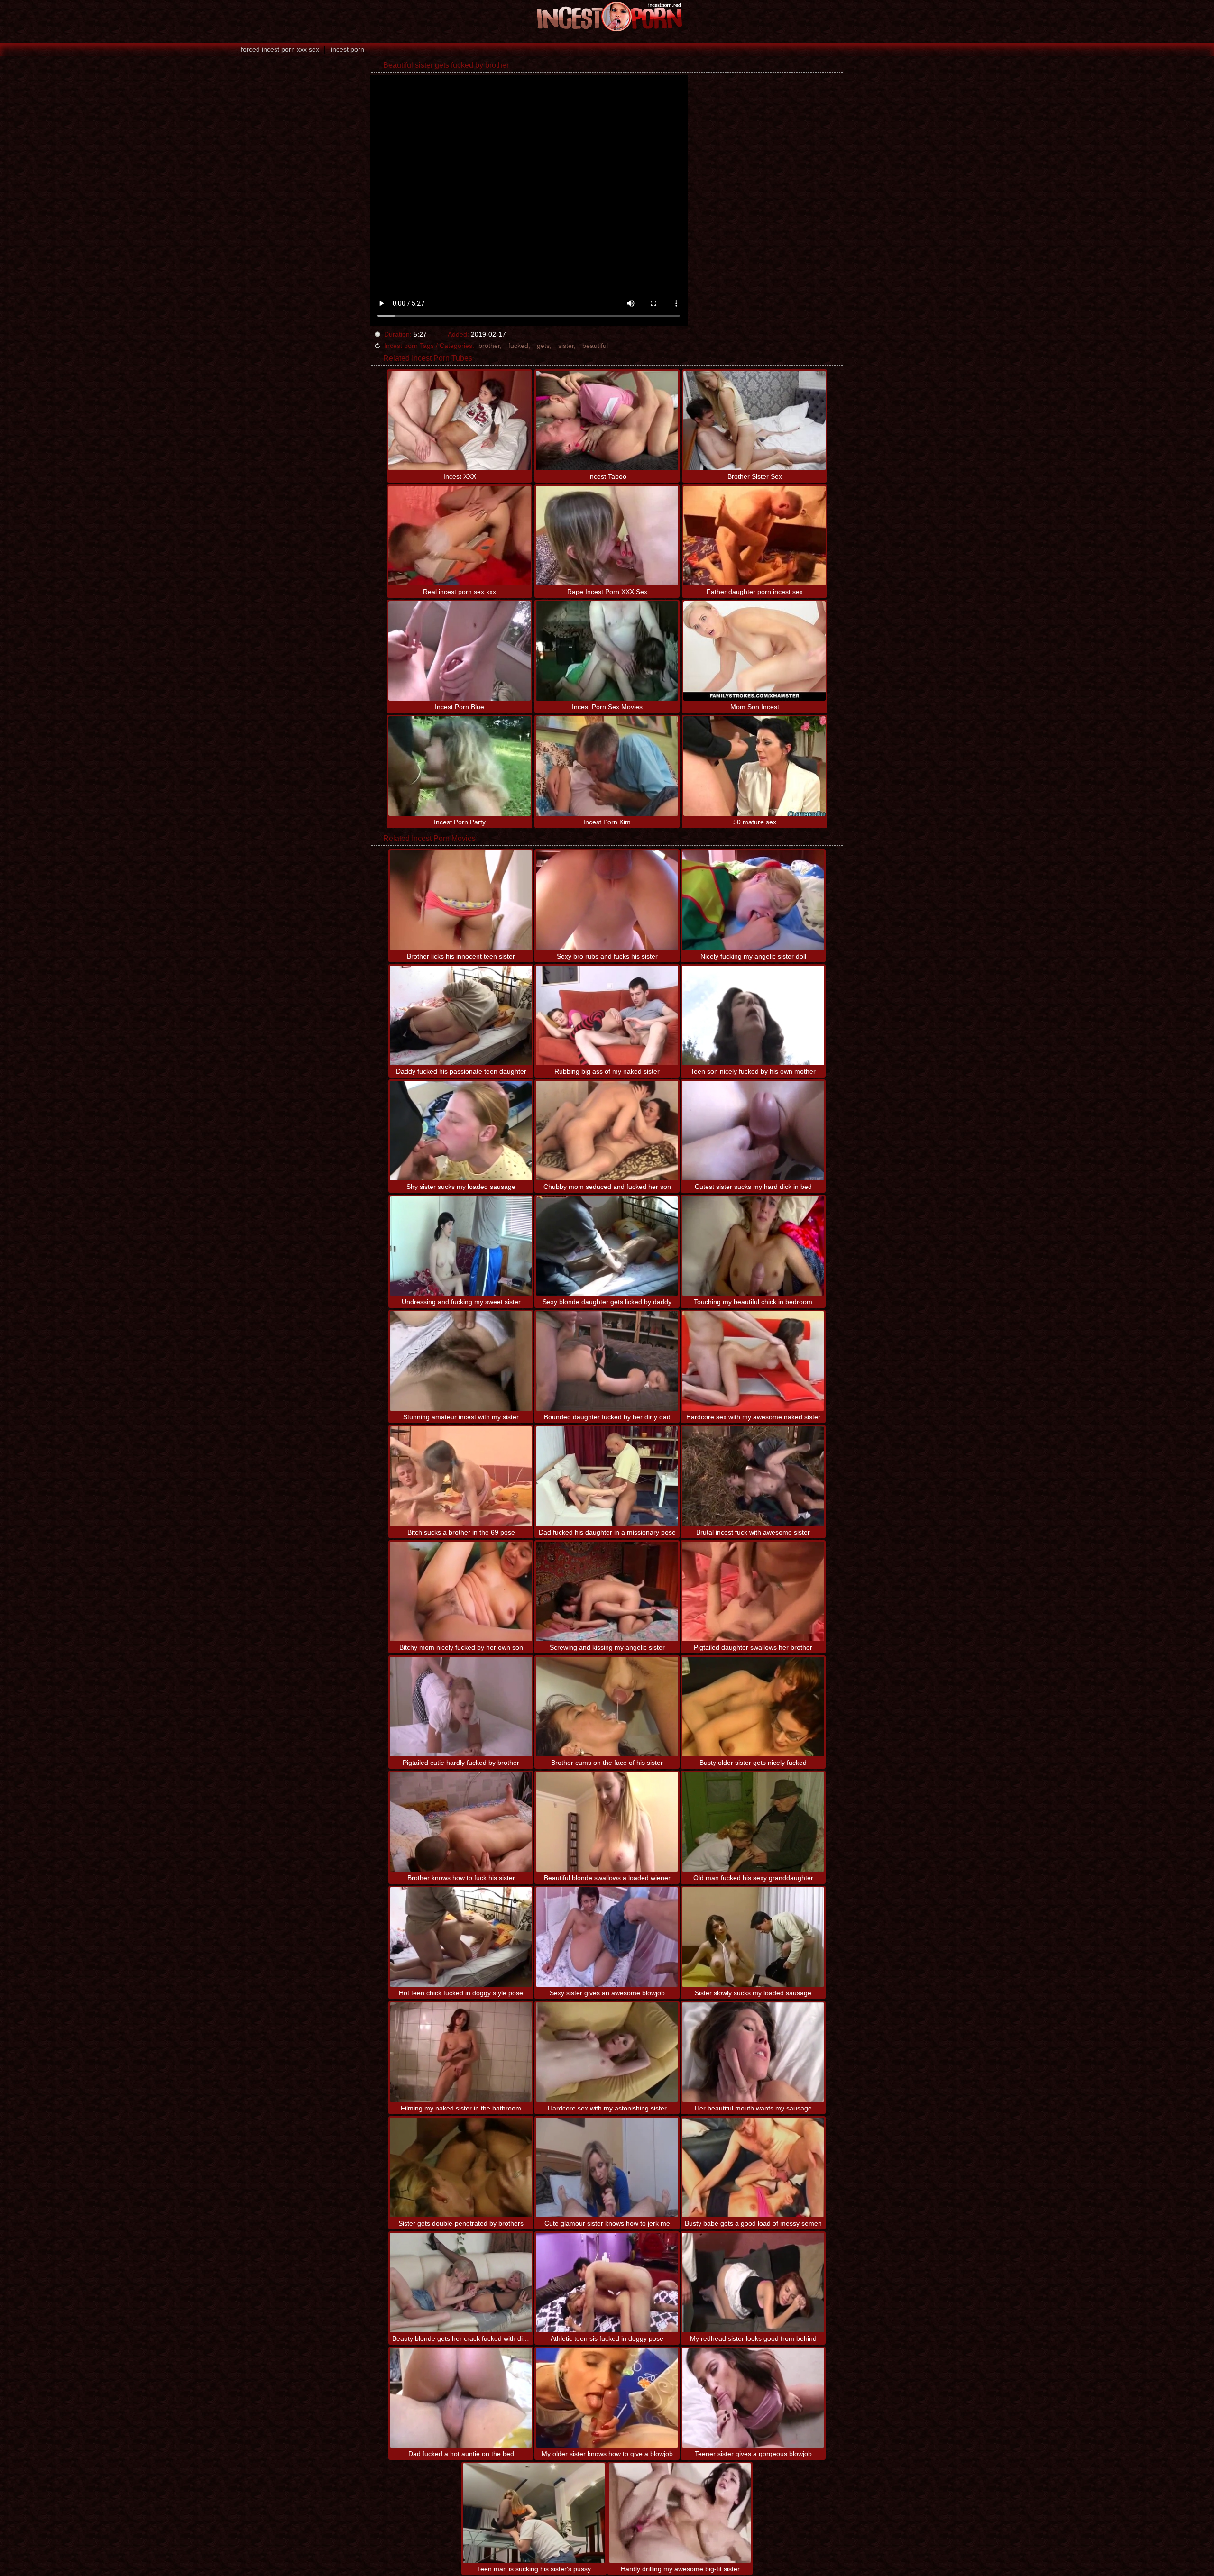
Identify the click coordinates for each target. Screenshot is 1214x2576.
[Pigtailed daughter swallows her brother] (753, 1591)
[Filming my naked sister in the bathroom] (461, 2052)
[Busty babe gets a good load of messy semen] (753, 2167)
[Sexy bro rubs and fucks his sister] (607, 900)
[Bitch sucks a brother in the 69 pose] (461, 1476)
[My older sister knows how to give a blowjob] (607, 2398)
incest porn (348, 49)
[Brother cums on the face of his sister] (607, 1707)
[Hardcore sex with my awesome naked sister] (753, 1361)
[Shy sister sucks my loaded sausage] (461, 1131)
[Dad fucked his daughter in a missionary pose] (607, 1476)
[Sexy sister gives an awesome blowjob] (607, 1937)
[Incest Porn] (607, 17)
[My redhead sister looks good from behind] (753, 2283)
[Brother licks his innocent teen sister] (461, 900)
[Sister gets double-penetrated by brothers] (461, 2167)
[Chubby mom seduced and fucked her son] (607, 1131)
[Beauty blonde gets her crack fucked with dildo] (461, 2283)
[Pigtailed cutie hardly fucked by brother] (461, 1707)
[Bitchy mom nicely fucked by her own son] (461, 1591)
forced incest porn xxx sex (280, 49)
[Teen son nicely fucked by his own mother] (753, 1015)
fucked (518, 346)
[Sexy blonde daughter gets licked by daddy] (607, 1246)
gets (543, 346)
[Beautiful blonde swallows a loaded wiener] (607, 1822)
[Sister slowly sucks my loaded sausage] (753, 1937)
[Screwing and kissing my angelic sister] (607, 1591)
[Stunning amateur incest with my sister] (461, 1361)
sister (566, 346)
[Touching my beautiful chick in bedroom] (753, 1246)
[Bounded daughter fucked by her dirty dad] (607, 1361)
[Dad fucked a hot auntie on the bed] (461, 2398)
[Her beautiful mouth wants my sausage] (753, 2052)
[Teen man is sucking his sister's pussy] (534, 2513)
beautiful (595, 346)
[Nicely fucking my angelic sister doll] (753, 900)
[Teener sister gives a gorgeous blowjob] (753, 2398)
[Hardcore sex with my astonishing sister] (607, 2052)
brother (489, 346)
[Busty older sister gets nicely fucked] (753, 1707)
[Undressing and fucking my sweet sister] (461, 1246)
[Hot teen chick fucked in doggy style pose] (461, 1937)
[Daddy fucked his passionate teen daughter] (461, 1015)
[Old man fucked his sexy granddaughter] (753, 1822)
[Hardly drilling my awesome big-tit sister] (680, 2513)
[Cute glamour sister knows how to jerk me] (607, 2167)
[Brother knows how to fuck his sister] (461, 1822)
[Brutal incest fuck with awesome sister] (753, 1476)
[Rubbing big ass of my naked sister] (607, 1015)
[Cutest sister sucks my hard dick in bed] (753, 1131)
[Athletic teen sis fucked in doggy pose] (607, 2283)
